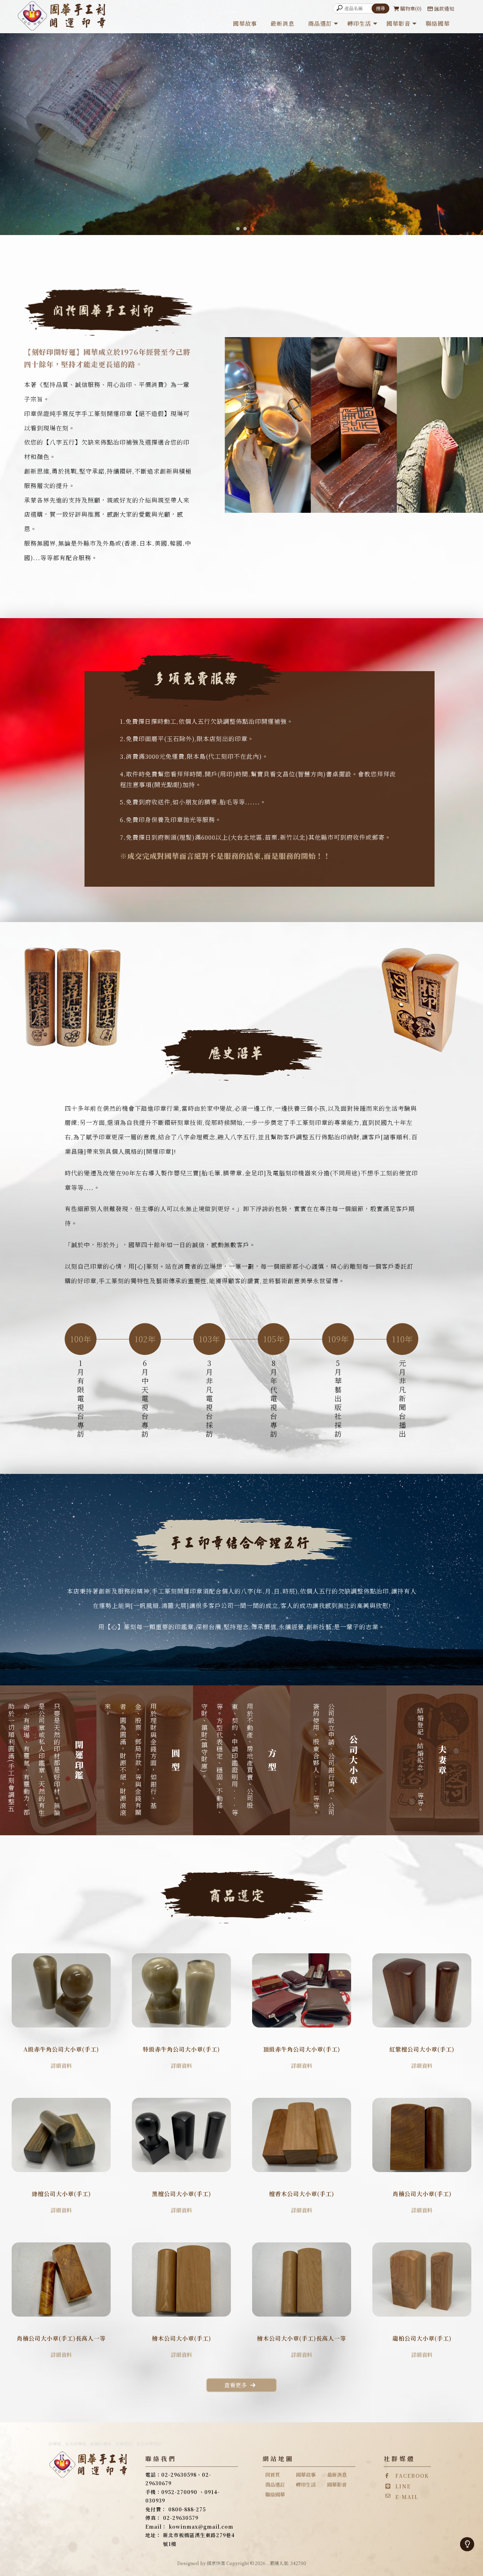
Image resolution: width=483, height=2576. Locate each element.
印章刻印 (124, 2444)
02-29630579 (181, 2518)
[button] (238, 229)
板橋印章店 (101, 2444)
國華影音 (398, 24)
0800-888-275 (187, 2509)
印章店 (55, 2444)
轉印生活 (359, 24)
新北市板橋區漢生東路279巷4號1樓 (199, 2539)
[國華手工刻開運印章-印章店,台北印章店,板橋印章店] (63, 17)
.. (268, 2563)
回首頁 (273, 2475)
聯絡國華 (438, 24)
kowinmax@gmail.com (201, 2527)
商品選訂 (320, 24)
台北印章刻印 (149, 2444)
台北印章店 (76, 2444)
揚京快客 (216, 2563)
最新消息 (283, 24)
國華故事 (245, 24)
